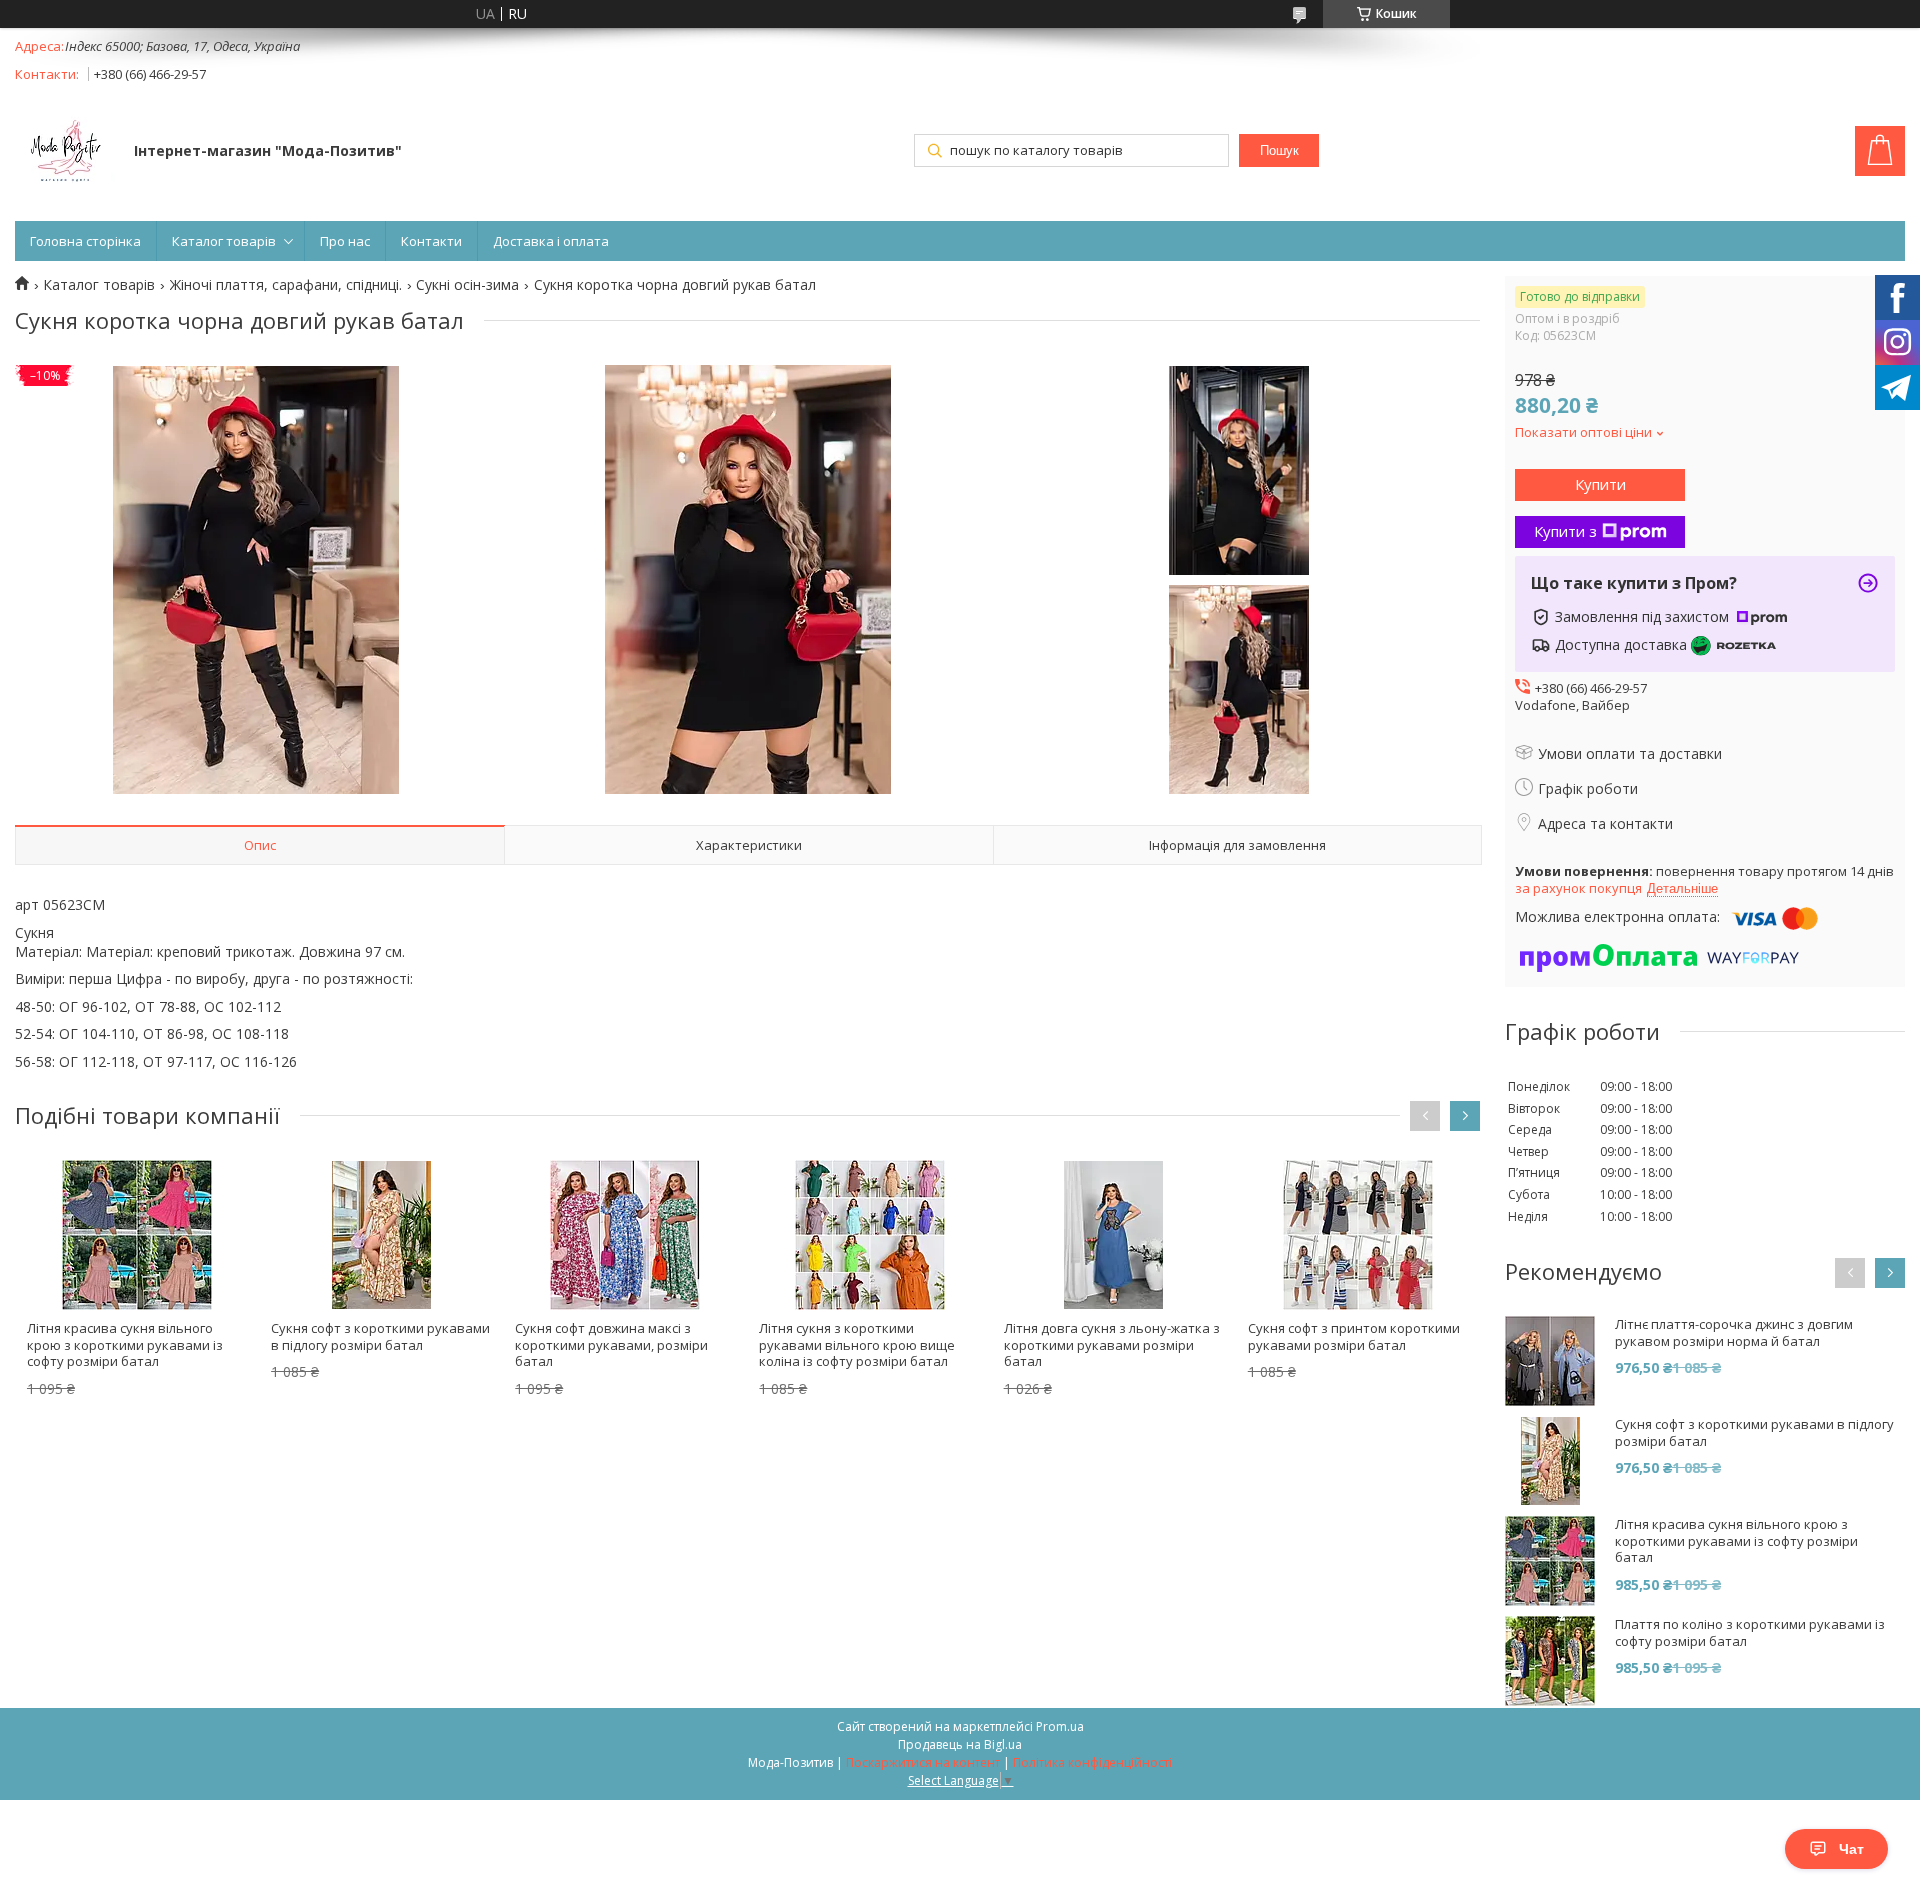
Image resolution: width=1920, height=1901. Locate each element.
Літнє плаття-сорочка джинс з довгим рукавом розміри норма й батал (1734, 1333)
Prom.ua (1060, 1726)
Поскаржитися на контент (923, 1762)
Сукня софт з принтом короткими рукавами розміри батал (1354, 1336)
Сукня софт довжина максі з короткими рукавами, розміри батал (611, 1345)
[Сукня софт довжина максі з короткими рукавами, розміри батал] (625, 1235)
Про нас (345, 241)
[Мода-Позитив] (65, 153)
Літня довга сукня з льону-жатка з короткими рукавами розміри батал (1112, 1345)
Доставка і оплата (551, 241)
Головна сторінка (85, 241)
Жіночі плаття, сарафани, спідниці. (286, 285)
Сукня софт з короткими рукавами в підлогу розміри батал (380, 1336)
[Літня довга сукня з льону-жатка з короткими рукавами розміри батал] (1114, 1235)
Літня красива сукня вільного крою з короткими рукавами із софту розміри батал (125, 1345)
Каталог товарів (224, 241)
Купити (1600, 484)
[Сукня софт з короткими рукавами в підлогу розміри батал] (381, 1235)
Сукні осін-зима (467, 285)
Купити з (1565, 531)
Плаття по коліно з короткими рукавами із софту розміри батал (1750, 1633)
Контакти (431, 241)
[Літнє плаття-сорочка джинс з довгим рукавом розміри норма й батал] (1550, 1361)
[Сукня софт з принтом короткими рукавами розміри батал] (1358, 1235)
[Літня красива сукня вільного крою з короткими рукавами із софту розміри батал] (137, 1235)
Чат (1851, 1849)
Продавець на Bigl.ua (960, 1744)
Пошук (1279, 150)
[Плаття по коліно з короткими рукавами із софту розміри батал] (1550, 1661)
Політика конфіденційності (1092, 1762)
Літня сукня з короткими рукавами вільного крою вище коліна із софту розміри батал (857, 1345)
